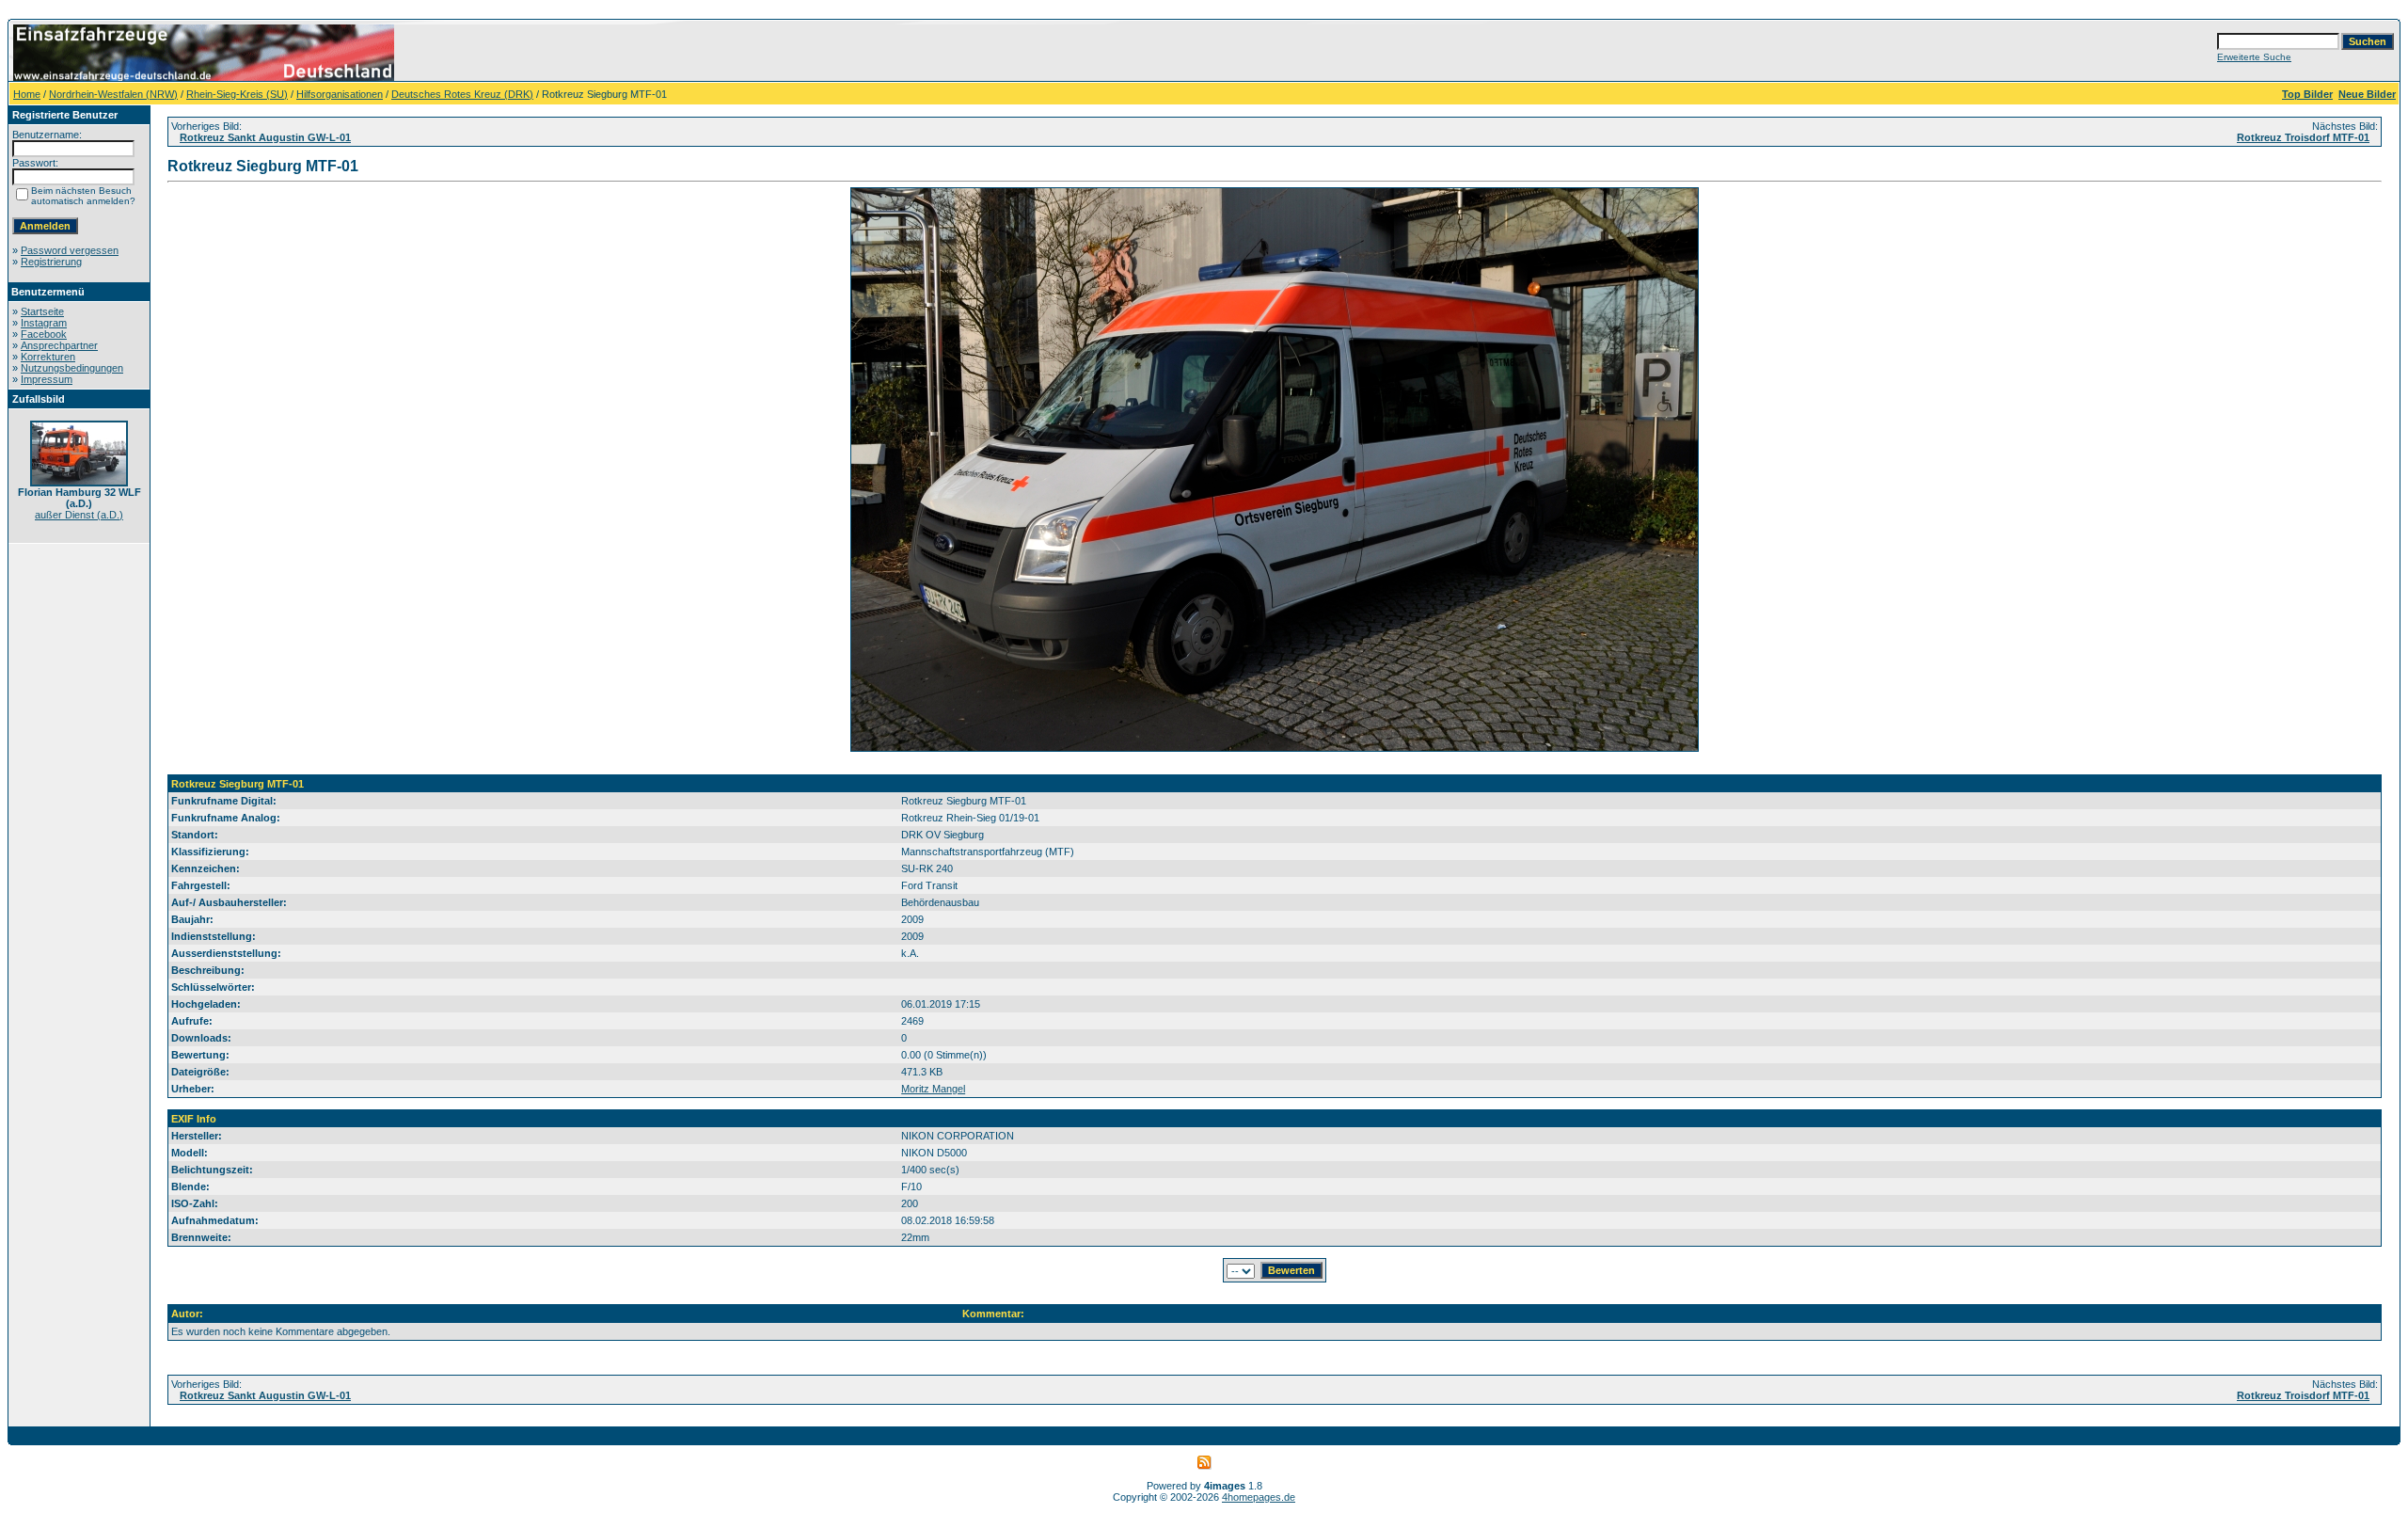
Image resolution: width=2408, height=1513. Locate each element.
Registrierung (51, 262)
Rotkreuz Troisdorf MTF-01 (2303, 137)
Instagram (44, 323)
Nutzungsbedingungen (72, 368)
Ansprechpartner (59, 345)
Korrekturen (48, 357)
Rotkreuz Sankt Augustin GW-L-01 (265, 137)
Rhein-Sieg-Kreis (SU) (237, 94)
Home (27, 94)
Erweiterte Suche (2254, 57)
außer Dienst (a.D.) (79, 515)
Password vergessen (70, 250)
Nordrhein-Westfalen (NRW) (113, 94)
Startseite (42, 311)
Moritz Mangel (933, 1089)
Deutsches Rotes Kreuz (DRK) (462, 94)
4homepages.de (1259, 1497)
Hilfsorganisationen (340, 94)
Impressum (47, 379)
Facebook (44, 334)
